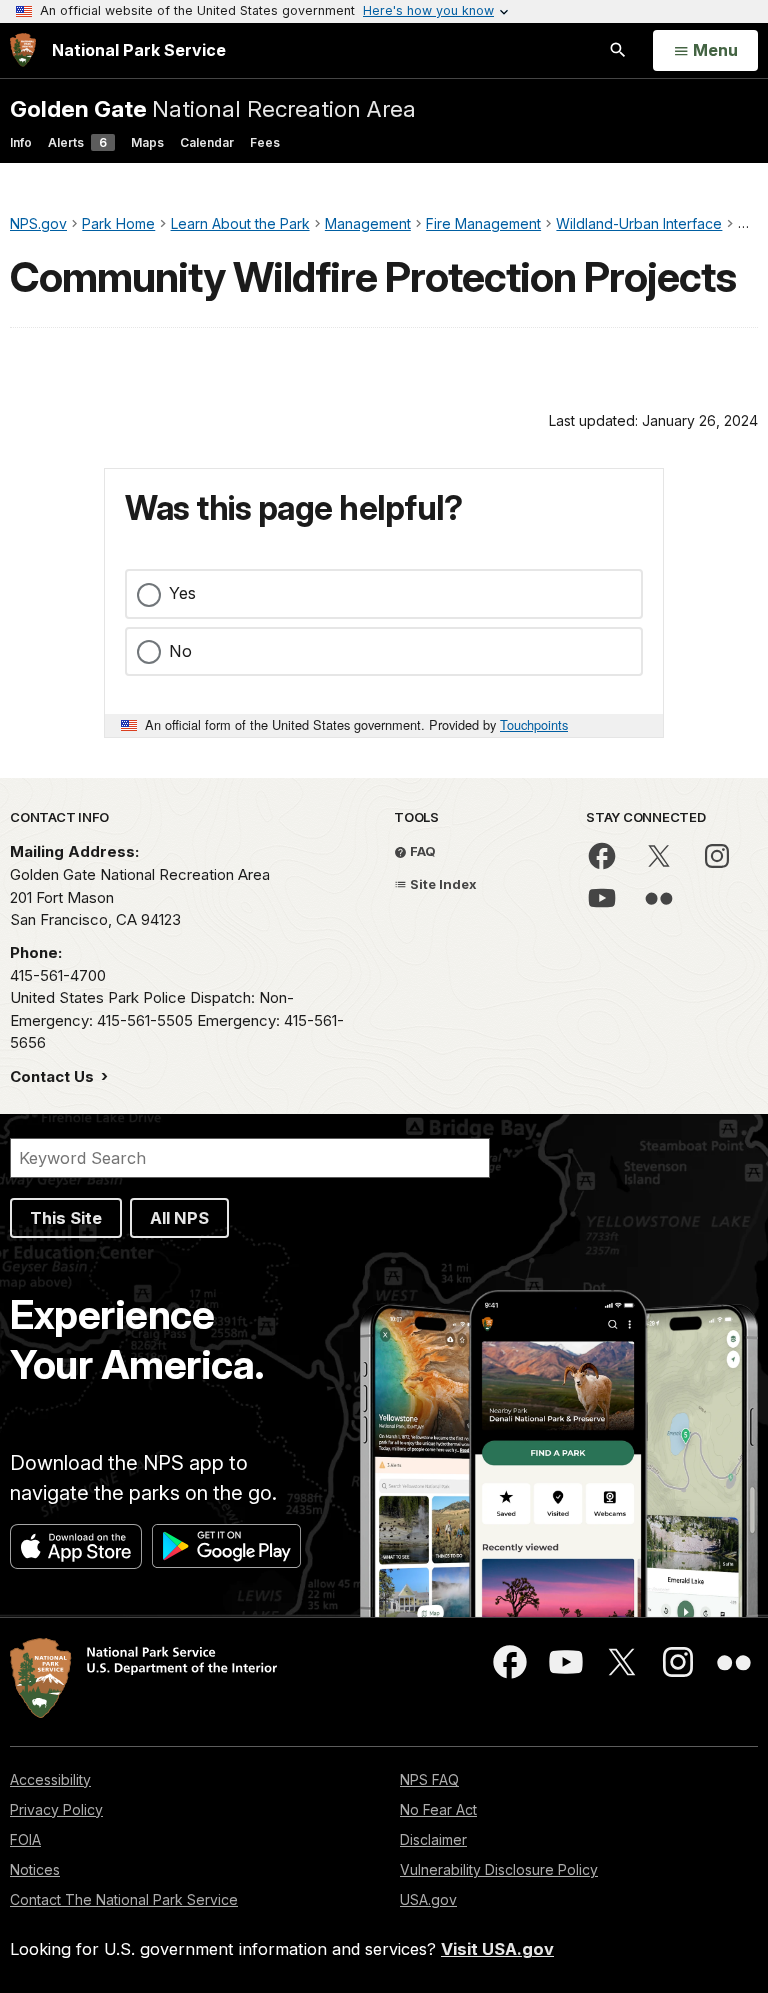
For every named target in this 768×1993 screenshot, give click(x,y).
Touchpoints (534, 724)
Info (21, 142)
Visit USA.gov (497, 1949)
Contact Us (54, 1076)
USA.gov (428, 1899)
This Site (66, 1218)
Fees (265, 142)
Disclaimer (433, 1839)
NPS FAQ (429, 1779)
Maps (147, 142)
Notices (35, 1869)
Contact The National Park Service (124, 1899)
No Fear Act (438, 1809)
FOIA (25, 1839)
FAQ (421, 851)
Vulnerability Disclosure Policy (499, 1869)
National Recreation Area (213, 108)
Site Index (442, 884)
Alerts (77, 142)
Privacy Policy (56, 1809)
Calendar (207, 142)
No (180, 651)
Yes (182, 593)
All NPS (179, 1218)
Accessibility (50, 1779)
